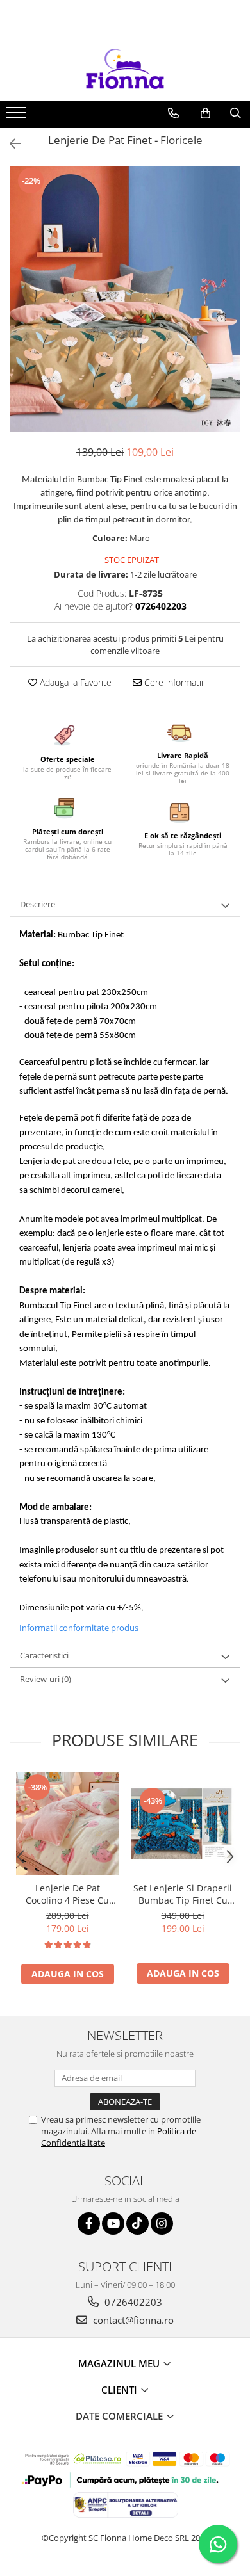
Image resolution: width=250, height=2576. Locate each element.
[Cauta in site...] (236, 113)
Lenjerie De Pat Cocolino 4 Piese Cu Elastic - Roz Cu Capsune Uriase (67, 1894)
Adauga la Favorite (74, 682)
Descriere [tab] (37, 904)
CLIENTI (121, 2390)
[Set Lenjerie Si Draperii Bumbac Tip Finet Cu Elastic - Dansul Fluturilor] (183, 1824)
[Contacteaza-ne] (173, 113)
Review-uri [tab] (46, 1679)
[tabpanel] (125, 299)
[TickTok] (137, 2224)
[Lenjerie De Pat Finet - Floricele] (125, 299)
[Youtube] (113, 2224)
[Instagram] (162, 2224)
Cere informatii (172, 682)
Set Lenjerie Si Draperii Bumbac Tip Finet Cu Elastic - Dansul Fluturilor (183, 1894)
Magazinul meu (120, 2363)
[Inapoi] (10, 144)
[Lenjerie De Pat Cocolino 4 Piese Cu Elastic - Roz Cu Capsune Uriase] (67, 1824)
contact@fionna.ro (132, 2320)
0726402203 (132, 2302)
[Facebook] (89, 2224)
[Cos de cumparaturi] (205, 113)
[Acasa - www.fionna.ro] (125, 69)
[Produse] (18, 117)
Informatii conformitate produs (79, 1628)
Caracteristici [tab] (44, 1655)
